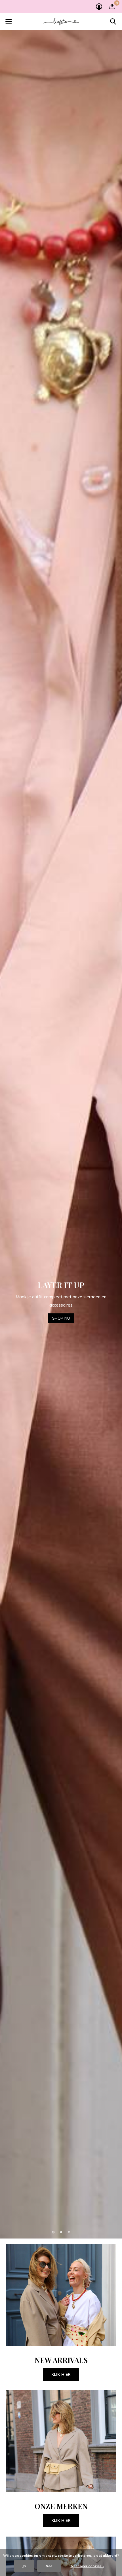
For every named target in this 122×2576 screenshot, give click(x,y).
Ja (24, 2566)
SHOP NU (61, 1318)
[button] (9, 22)
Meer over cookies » (87, 2566)
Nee (49, 2566)
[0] (112, 6)
